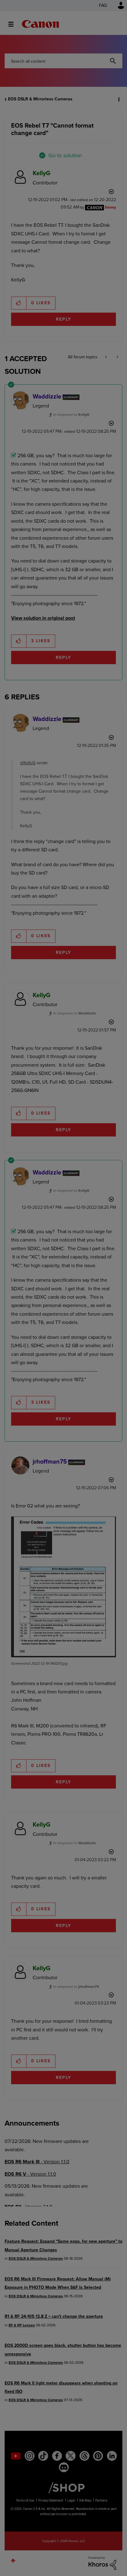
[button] (117, 9)
